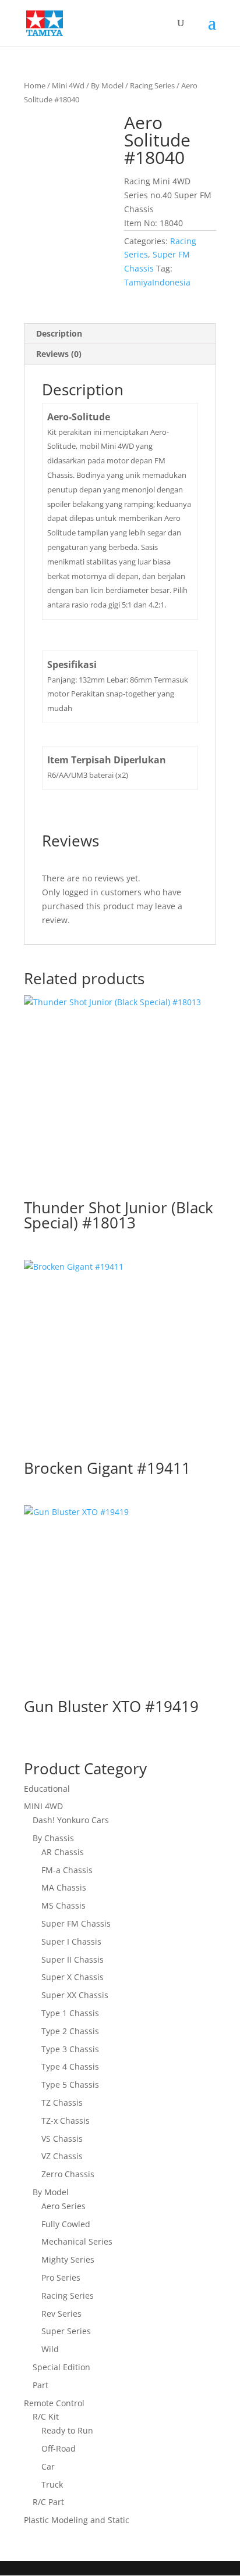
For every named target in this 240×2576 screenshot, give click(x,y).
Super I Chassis (71, 1941)
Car (48, 2466)
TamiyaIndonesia (157, 282)
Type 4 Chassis (70, 2066)
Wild (50, 2349)
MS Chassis (63, 1905)
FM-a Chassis (67, 1870)
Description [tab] (59, 333)
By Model (107, 85)
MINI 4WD (43, 1806)
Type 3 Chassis (70, 2049)
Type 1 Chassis (70, 2013)
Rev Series (61, 2314)
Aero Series (63, 2206)
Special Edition (61, 2367)
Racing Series (152, 85)
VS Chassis (62, 2139)
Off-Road (59, 2448)
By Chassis (53, 1838)
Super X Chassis (73, 1977)
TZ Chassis (62, 2102)
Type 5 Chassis (70, 2084)
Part (40, 2385)
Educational (47, 1789)
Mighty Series (68, 2259)
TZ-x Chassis (66, 2121)
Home (35, 85)
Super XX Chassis (75, 1995)
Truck (52, 2484)
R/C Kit (46, 2416)
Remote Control (54, 2403)
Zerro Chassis (68, 2174)
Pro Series (61, 2277)
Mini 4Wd (68, 85)
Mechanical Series (77, 2241)
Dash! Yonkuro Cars (71, 1820)
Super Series (66, 2331)
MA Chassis (64, 1887)
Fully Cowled (66, 2224)
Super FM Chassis (76, 1923)
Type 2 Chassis (70, 2031)
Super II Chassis (73, 1959)
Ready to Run (67, 2430)
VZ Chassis (62, 2156)
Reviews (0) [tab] (59, 354)
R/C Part (48, 2502)
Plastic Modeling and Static (77, 2520)
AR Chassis (63, 1852)
